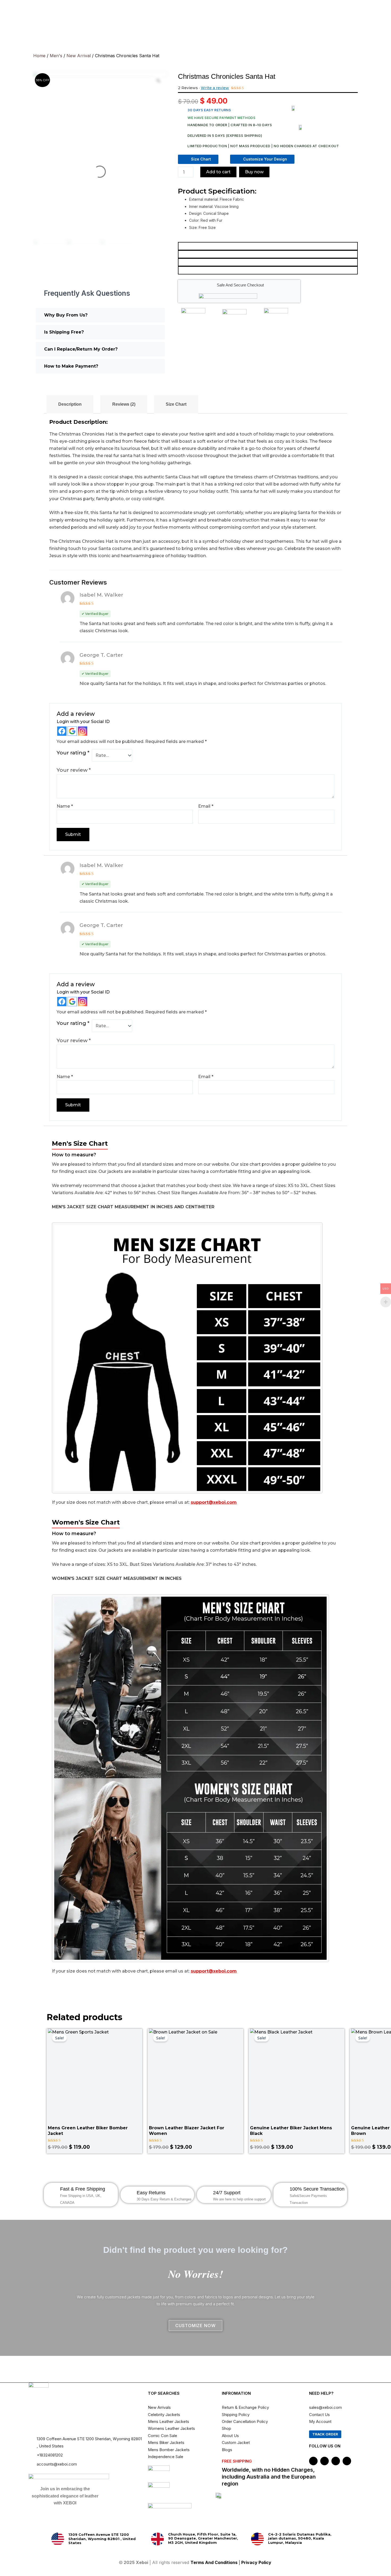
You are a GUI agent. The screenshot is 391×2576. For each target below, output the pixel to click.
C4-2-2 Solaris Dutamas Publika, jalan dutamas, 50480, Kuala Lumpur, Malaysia (300, 2538)
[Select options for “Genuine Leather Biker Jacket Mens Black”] (338, 2087)
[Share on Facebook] (268, 246)
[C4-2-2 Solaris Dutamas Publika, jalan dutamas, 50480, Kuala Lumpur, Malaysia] (257, 2539)
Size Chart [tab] (176, 404)
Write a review (215, 88)
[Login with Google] (72, 731)
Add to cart (218, 172)
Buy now (254, 172)
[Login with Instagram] (83, 731)
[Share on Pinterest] (268, 262)
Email (206, 806)
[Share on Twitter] (268, 254)
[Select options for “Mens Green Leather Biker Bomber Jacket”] (136, 2087)
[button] (100, 315)
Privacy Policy (257, 2562)
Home (39, 56)
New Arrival (79, 56)
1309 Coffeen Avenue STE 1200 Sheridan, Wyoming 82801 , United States (102, 2539)
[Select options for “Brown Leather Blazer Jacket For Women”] (237, 2087)
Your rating (73, 753)
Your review (74, 770)
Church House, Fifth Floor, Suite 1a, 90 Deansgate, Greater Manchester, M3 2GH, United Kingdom (203, 2538)
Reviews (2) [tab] (124, 404)
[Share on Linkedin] (268, 270)
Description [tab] (70, 404)
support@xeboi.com (214, 1502)
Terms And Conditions (214, 2562)
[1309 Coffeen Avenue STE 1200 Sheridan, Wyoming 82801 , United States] (58, 2539)
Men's (56, 56)
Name (65, 806)
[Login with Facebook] (62, 731)
